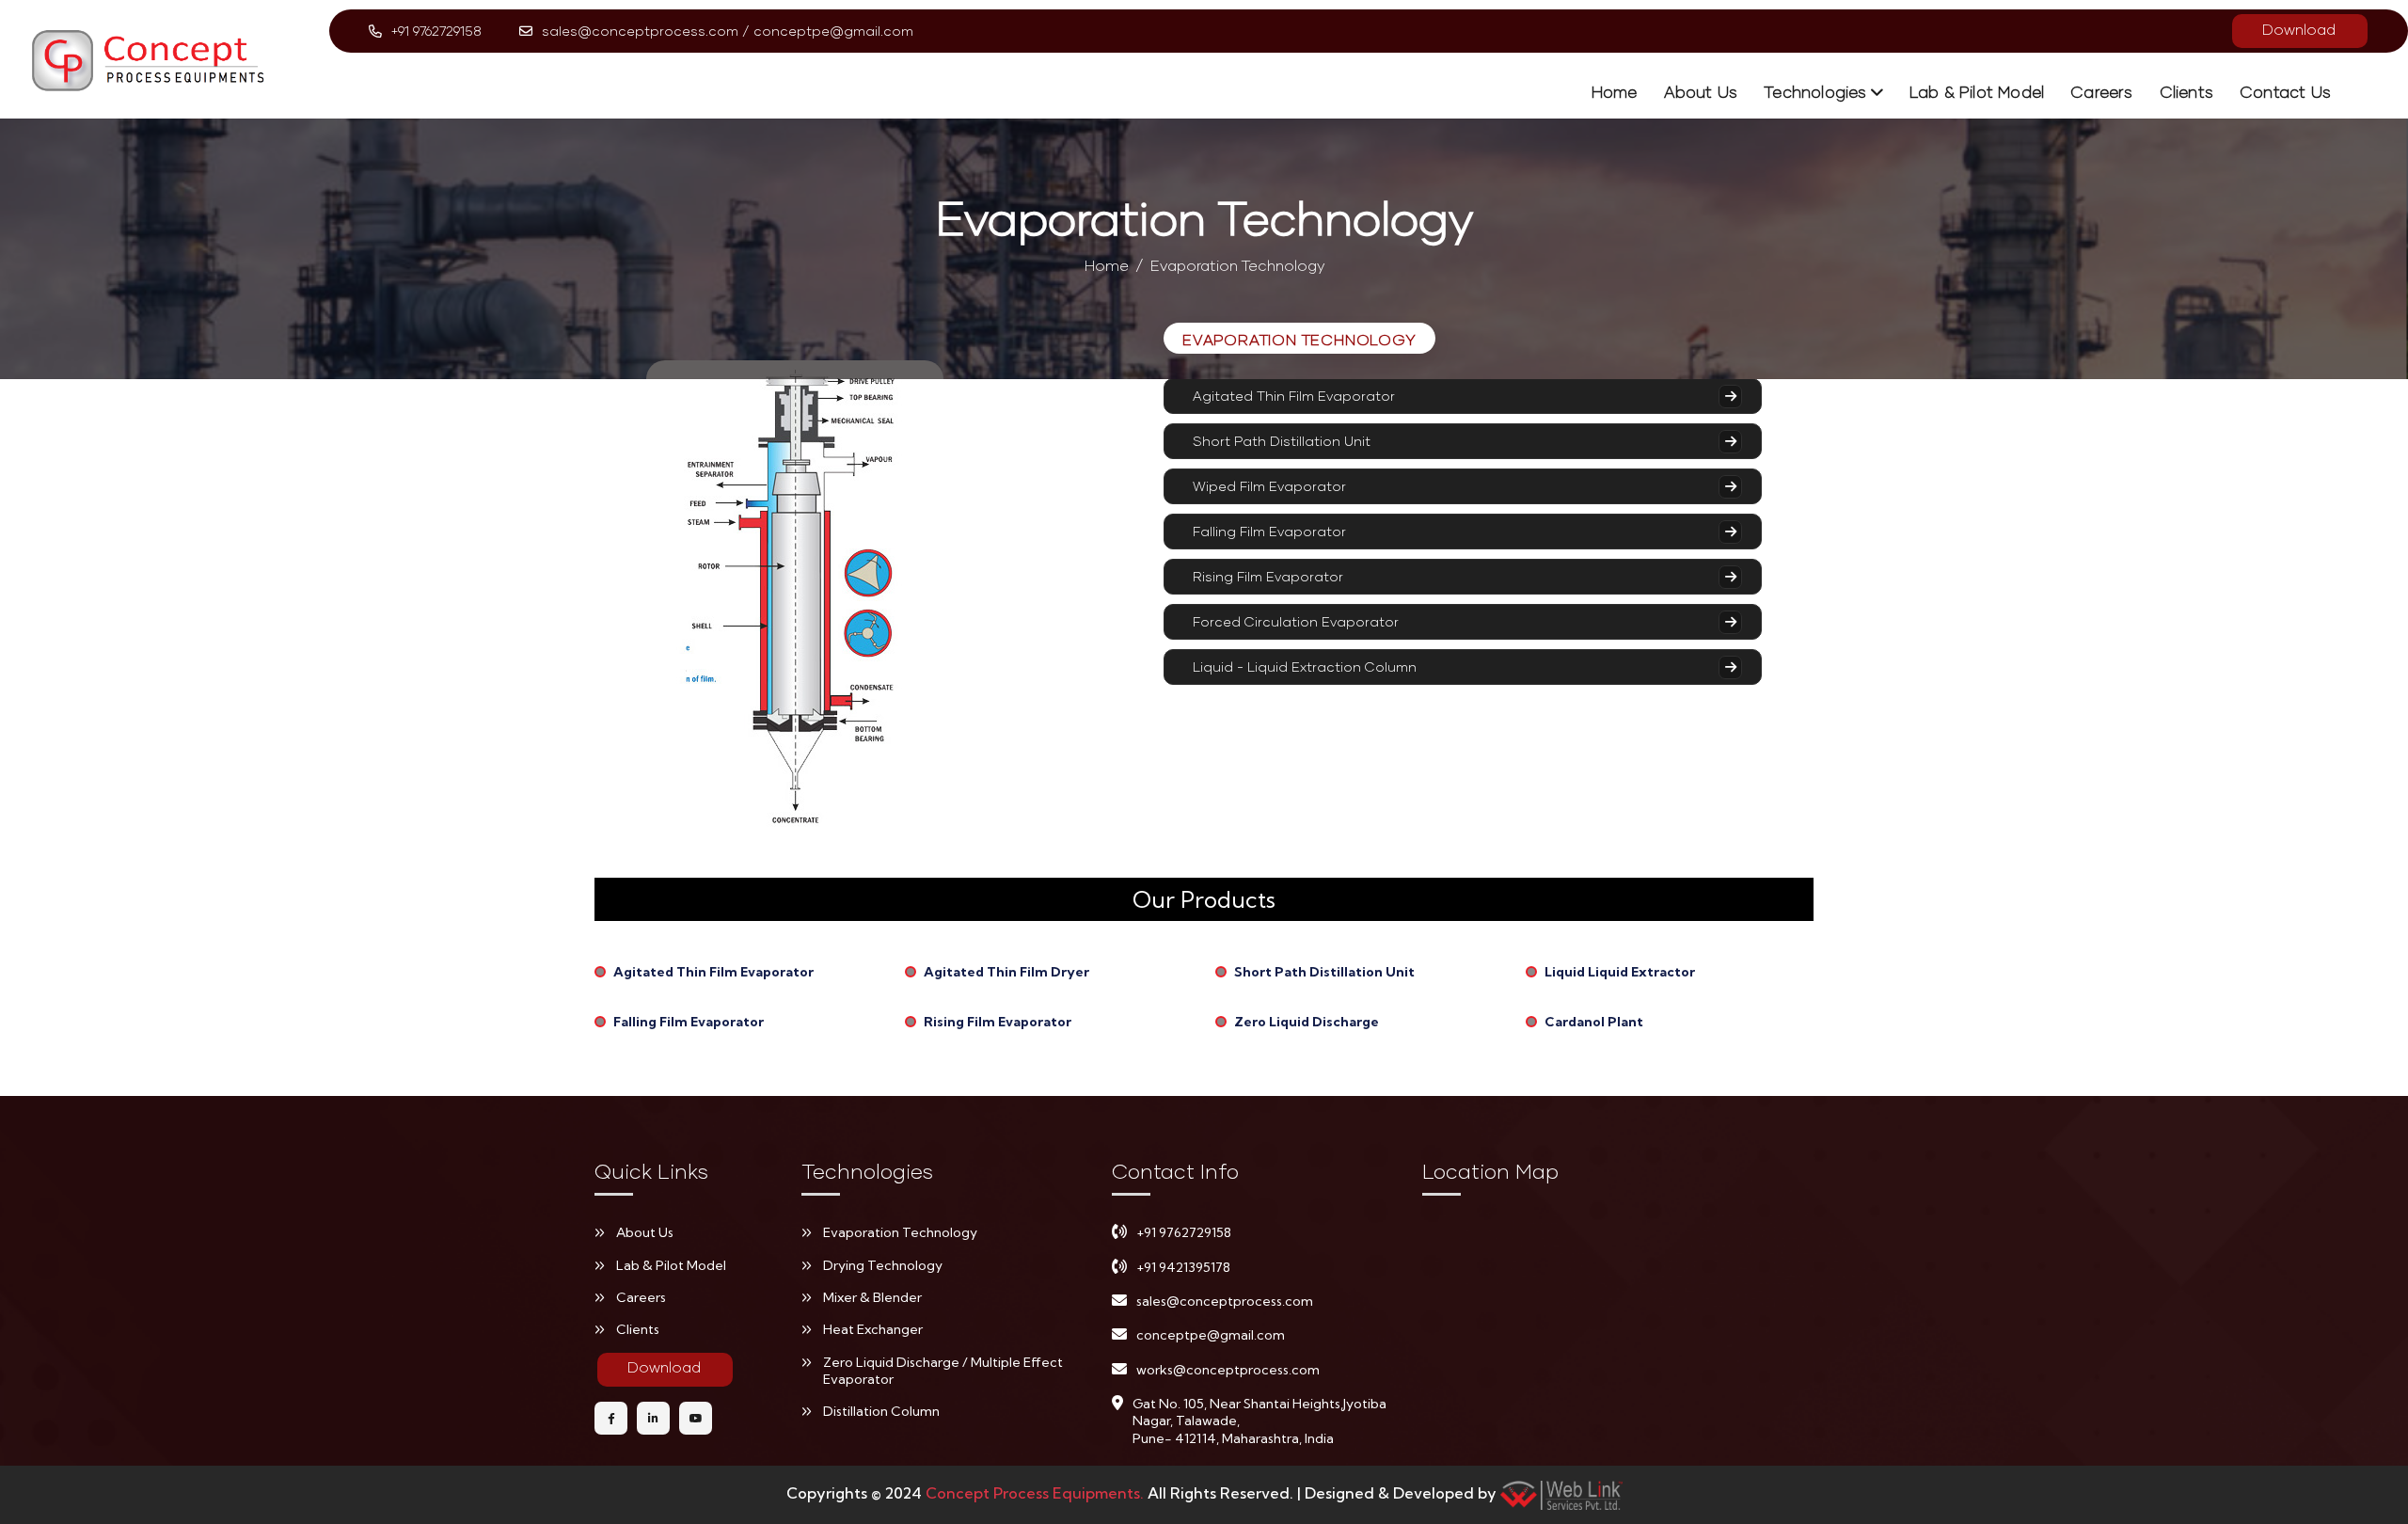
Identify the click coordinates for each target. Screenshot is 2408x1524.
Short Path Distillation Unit (1282, 441)
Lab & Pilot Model (1977, 92)
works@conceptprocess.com (1228, 1370)
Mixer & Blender (872, 1297)
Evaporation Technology (900, 1232)
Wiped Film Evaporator (1269, 486)
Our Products (1204, 899)
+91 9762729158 (436, 31)
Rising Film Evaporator (1268, 576)
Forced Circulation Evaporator (1296, 621)
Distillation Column (881, 1411)
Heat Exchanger (873, 1329)
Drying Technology (883, 1265)
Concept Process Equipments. (1037, 1493)
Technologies (1815, 92)
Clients (2186, 92)
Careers (2101, 92)
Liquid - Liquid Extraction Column (1305, 667)
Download (2299, 29)
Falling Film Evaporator (1269, 531)
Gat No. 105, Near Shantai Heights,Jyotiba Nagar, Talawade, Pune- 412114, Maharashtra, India (1259, 1421)
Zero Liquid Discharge (1307, 1022)
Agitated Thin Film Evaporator (1294, 396)
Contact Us (2285, 92)
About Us (1701, 92)
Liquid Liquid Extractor (1620, 972)
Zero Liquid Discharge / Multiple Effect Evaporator (943, 1371)
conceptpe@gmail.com (833, 31)
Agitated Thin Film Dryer (1006, 972)
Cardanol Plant (1594, 1022)
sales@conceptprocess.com (640, 31)
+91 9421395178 (1183, 1267)
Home (1615, 92)
